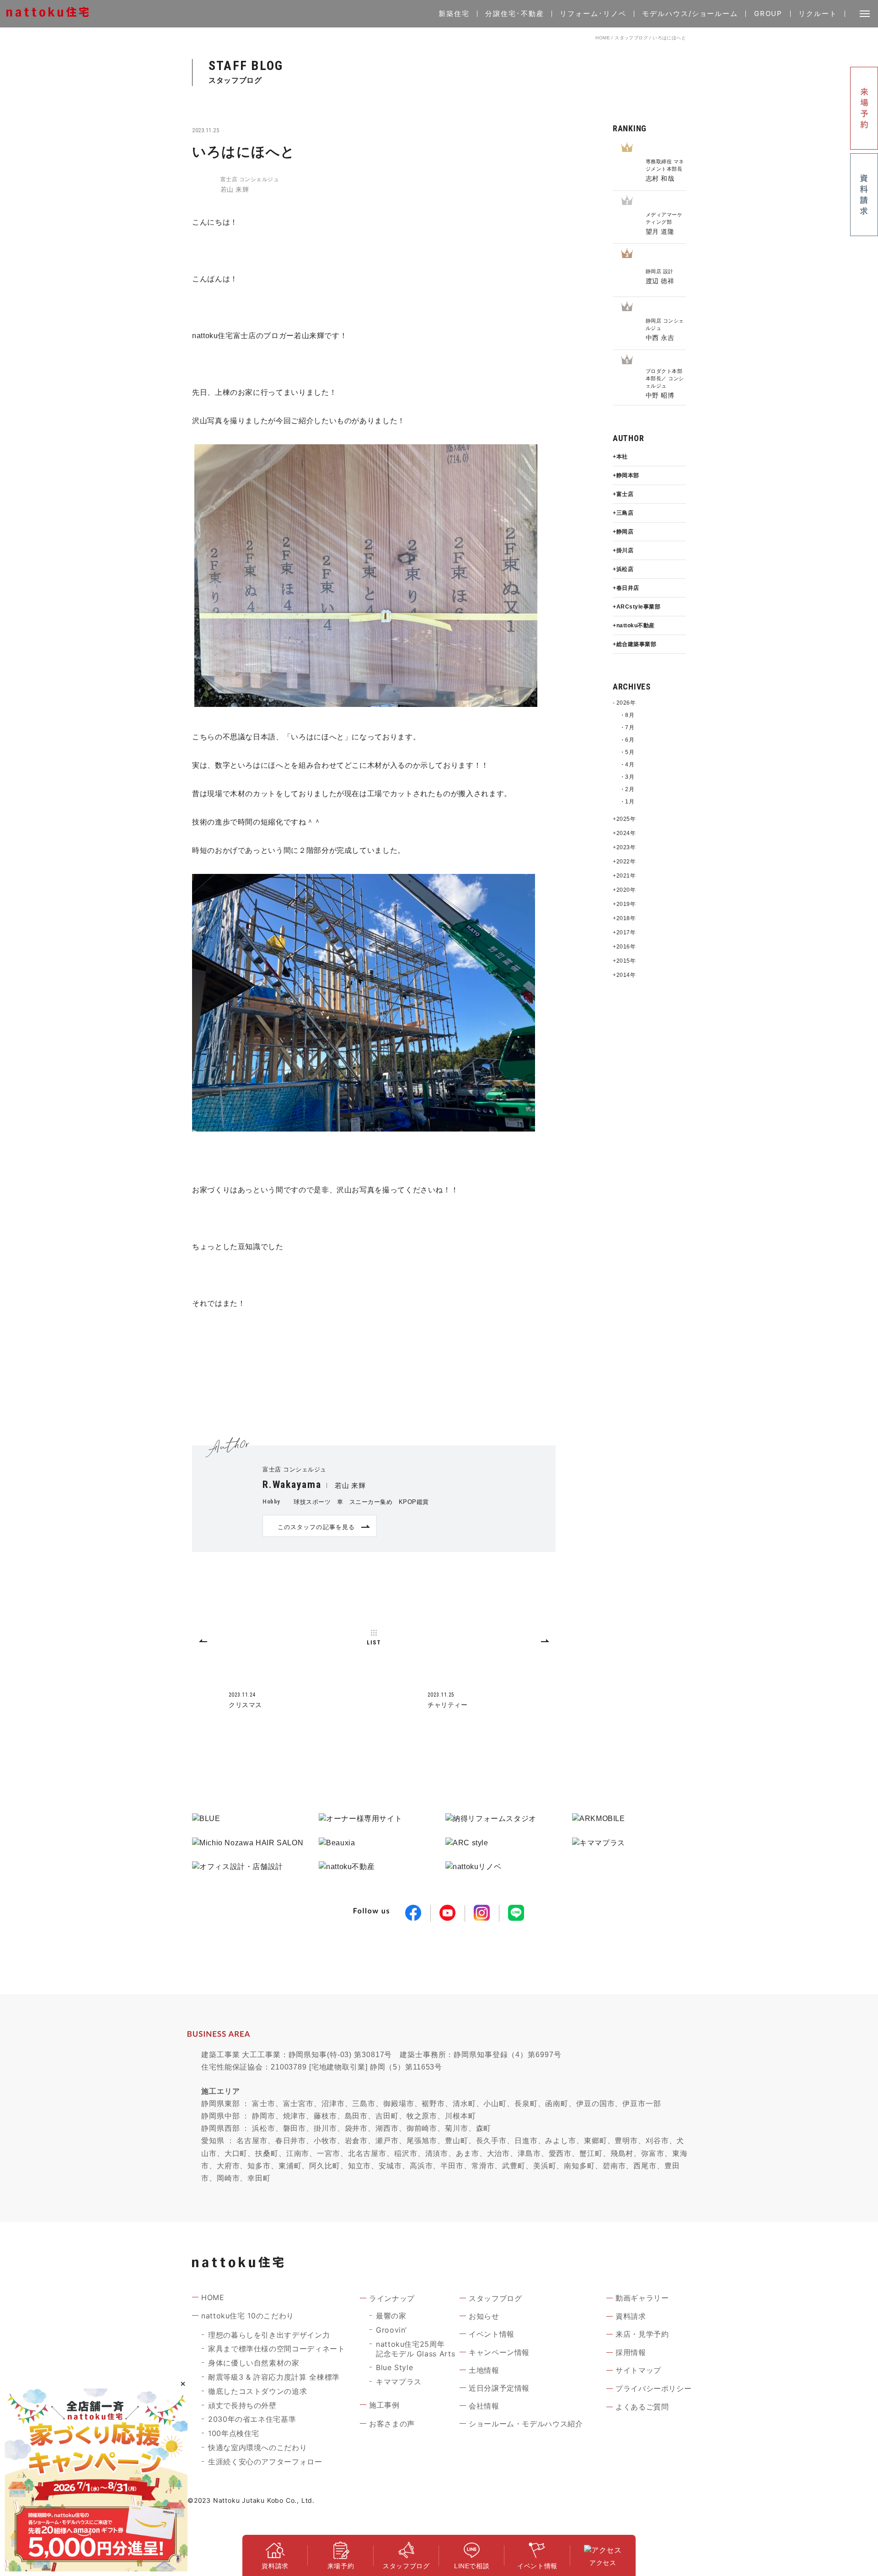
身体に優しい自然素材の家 (254, 2363)
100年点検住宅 (234, 2433)
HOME (603, 38)
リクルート (818, 13)
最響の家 (391, 2316)
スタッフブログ (631, 38)
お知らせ (484, 2316)
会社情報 (484, 2406)
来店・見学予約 (642, 2334)
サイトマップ (638, 2370)
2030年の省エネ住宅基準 (252, 2419)
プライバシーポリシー (653, 2388)
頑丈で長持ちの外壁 (242, 2405)
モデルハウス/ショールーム (690, 13)
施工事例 (384, 2405)
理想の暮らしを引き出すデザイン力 (269, 2335)
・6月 (627, 740)
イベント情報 (492, 2334)
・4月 (627, 765)
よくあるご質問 (642, 2407)
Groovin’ (391, 2330)
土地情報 (484, 2370)
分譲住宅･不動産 (514, 13)
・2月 (627, 789)
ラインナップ (392, 2298)
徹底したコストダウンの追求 (257, 2391)
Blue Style (394, 2367)
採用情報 (631, 2352)
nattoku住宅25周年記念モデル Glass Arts (415, 2349)
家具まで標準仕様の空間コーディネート (277, 2349)
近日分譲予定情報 (499, 2388)
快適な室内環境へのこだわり (257, 2447)
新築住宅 (454, 13)
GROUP (768, 13)
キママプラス (399, 2382)
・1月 (627, 802)
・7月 (627, 728)
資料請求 (631, 2316)
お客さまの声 (392, 2424)
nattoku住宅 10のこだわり (248, 2316)
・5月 (627, 752)
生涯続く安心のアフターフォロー (265, 2462)
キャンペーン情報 (499, 2352)
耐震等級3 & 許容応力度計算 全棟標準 (274, 2377)
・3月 (627, 777)
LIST (374, 1642)
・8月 (627, 715)
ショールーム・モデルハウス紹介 (526, 2424)
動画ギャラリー (642, 2298)
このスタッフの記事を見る (316, 1527)
